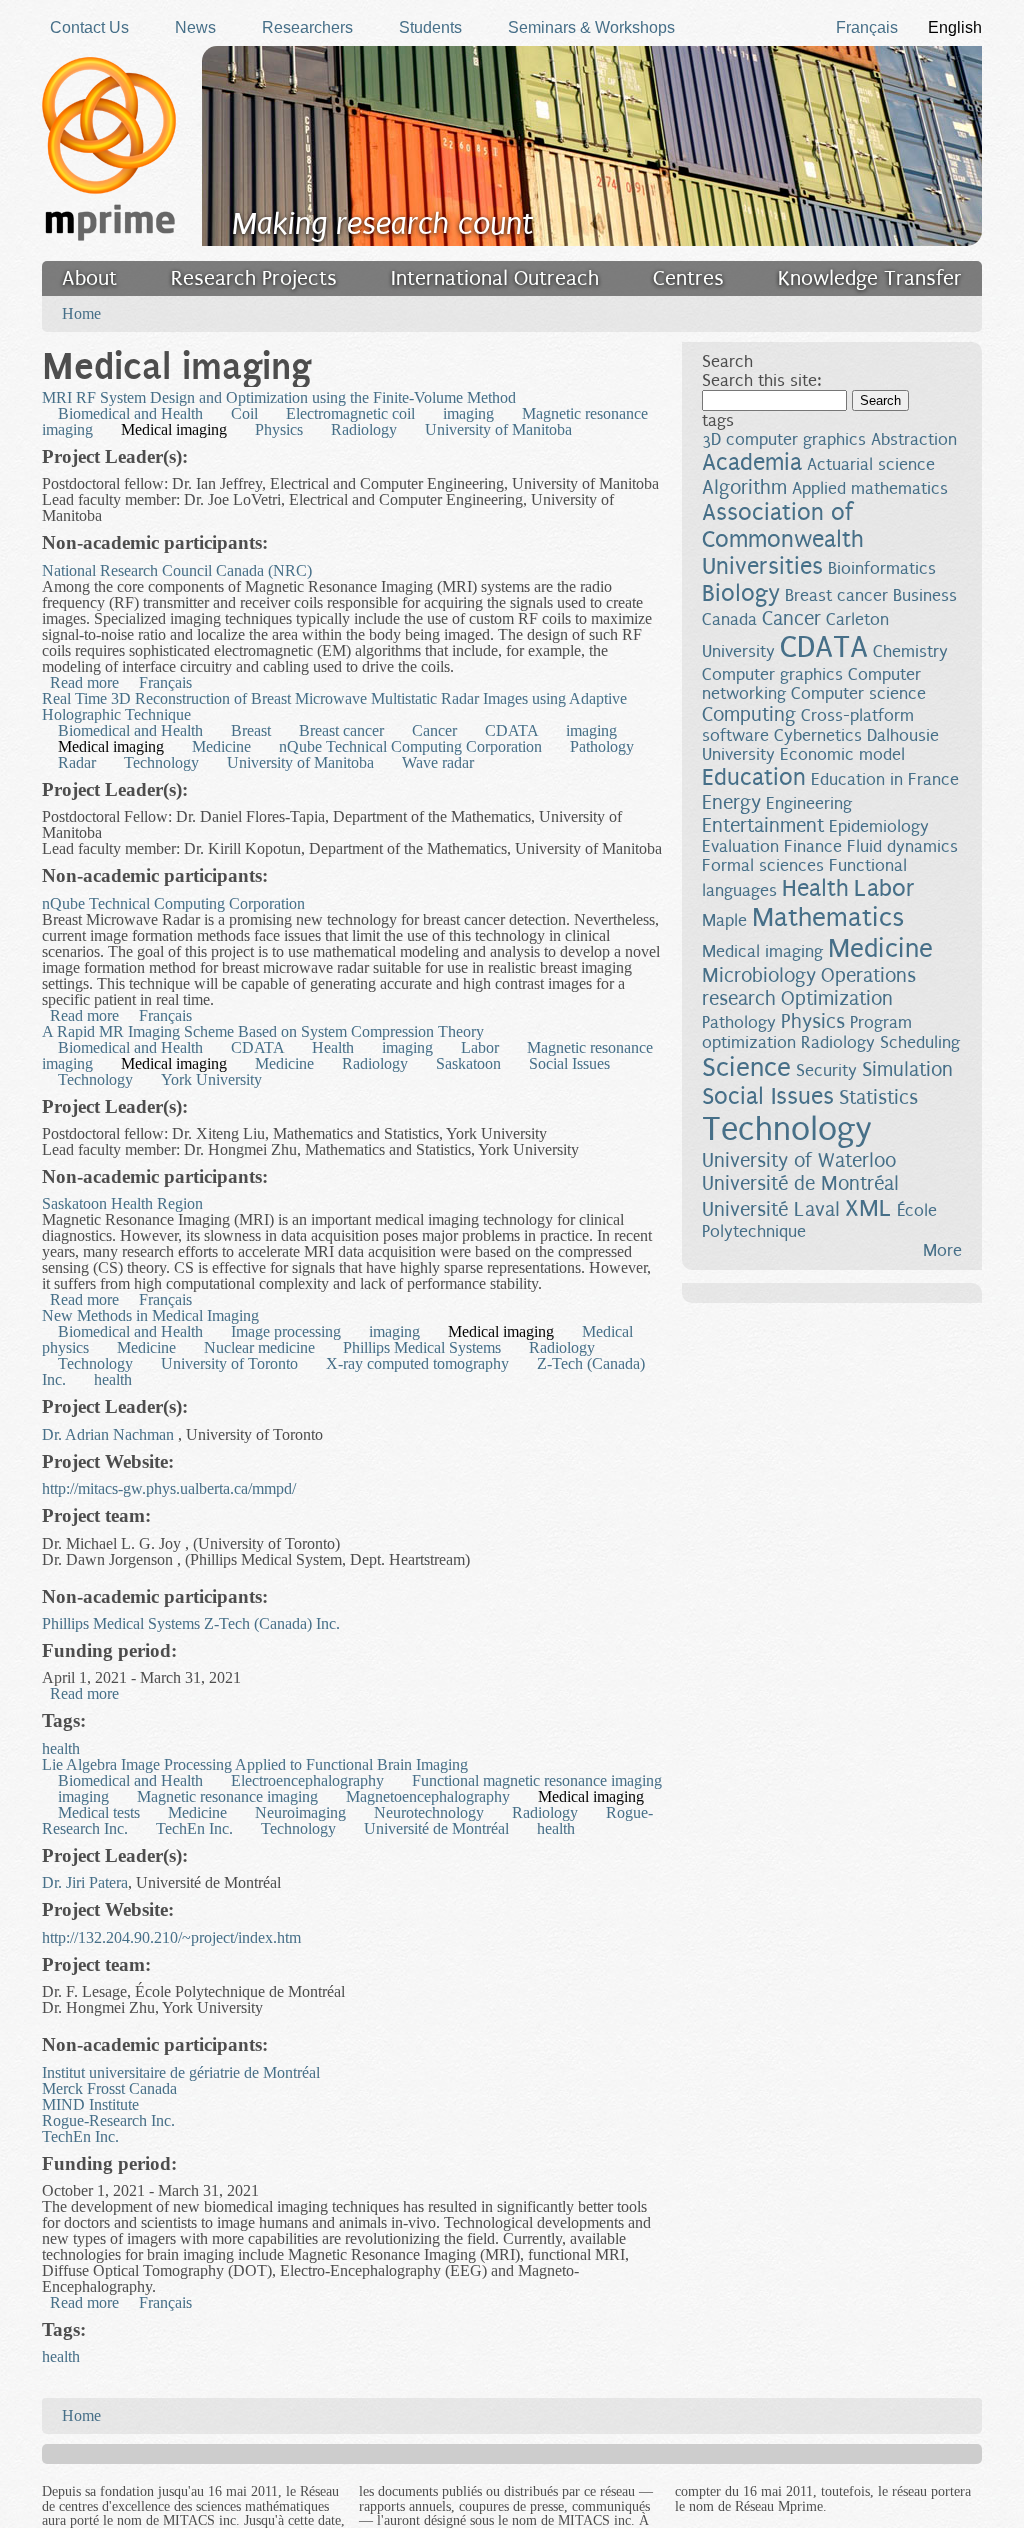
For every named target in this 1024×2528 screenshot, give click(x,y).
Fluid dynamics (902, 846)
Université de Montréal (436, 1828)
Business (925, 595)
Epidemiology (879, 826)
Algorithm (744, 487)
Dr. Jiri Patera (85, 1882)
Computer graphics (772, 674)
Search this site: (761, 380)
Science (746, 1067)
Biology (741, 593)
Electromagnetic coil (350, 413)
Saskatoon (468, 1063)
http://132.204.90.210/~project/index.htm (171, 1937)
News (195, 27)
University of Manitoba (498, 429)
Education (754, 777)
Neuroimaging (300, 1812)
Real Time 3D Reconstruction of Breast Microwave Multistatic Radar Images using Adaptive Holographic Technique (334, 706)
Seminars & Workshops (591, 27)
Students (430, 27)
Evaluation (740, 846)
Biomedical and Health (130, 413)
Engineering (809, 803)
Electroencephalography (307, 1780)
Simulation (907, 1069)
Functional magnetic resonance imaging (537, 1780)
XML (868, 1208)
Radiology (364, 429)
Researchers (307, 27)
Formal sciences (763, 865)
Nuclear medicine (259, 1347)
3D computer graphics (784, 439)
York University (211, 1079)
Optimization (837, 998)
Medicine (221, 746)
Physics (279, 429)
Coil (244, 413)
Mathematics (828, 917)
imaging (468, 413)
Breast (251, 730)
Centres (688, 278)
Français (867, 27)
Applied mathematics (870, 488)
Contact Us (89, 27)
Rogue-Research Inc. (108, 2120)
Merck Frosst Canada (109, 2088)
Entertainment (763, 825)
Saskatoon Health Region (122, 1203)
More (942, 1250)
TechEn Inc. (194, 1828)
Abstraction (914, 439)
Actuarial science (871, 464)
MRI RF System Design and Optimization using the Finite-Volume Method (279, 397)
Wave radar (438, 762)
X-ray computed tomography (417, 1363)
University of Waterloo (799, 1160)
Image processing (286, 1331)
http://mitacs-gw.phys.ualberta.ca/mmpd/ (169, 1488)
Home (81, 313)
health (113, 1379)
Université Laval (771, 1209)
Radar (77, 762)
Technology (161, 762)
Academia (752, 462)
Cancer (434, 730)
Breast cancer (341, 730)
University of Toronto (229, 1363)
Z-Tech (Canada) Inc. (272, 1623)
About (89, 278)
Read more (84, 682)
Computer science (858, 693)
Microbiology (759, 975)
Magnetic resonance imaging (227, 1796)
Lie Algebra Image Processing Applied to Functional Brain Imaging (255, 1764)
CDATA (511, 730)
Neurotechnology (429, 1812)
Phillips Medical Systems (422, 1347)
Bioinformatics (882, 568)
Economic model (842, 754)
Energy (731, 802)
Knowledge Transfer (870, 278)
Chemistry (910, 651)
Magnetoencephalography (428, 1796)
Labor (480, 1047)
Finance (813, 846)
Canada (729, 619)
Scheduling (920, 1042)
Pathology (602, 746)
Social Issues (569, 1063)
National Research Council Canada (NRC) (177, 570)
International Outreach (495, 278)
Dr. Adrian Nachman (108, 1434)
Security (826, 1070)
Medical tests (99, 1812)
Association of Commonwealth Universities (783, 539)
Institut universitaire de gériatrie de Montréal (181, 2072)
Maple (724, 920)
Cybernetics (818, 735)
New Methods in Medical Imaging (150, 1315)
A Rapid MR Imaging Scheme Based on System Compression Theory (263, 1031)
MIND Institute (90, 2104)
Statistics (878, 1097)
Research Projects (254, 278)
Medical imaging (174, 429)
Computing (749, 714)
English (955, 27)
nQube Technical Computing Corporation (410, 746)
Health (333, 1047)
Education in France (885, 779)
